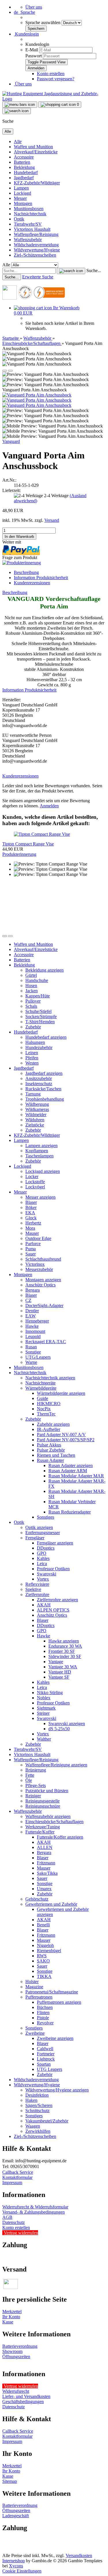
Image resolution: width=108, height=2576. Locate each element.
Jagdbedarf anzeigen (44, 1073)
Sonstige (33, 1352)
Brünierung (36, 1770)
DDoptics (46, 1548)
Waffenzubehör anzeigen (48, 1816)
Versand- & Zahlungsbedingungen (34, 2212)
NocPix (44, 1409)
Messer (20, 198)
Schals (31, 1006)
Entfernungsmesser (43, 1533)
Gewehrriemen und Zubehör (51, 1904)
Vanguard (11, 441)
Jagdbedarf (24, 178)
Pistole (43, 2018)
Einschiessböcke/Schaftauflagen (54, 1822)
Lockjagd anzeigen (43, 1171)
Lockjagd (22, 193)
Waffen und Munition (33, 147)
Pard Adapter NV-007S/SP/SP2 (66, 1440)
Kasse (8, 2322)
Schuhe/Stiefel (38, 1011)
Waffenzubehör (28, 240)
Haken (31, 2100)
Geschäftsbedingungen (23, 2402)
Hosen (31, 986)
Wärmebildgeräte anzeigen (61, 1393)
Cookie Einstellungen (22, 2571)
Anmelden (49, 806)
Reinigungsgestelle (42, 1801)
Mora (30, 1228)
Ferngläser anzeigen (55, 1543)
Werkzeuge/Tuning (43, 1827)
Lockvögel (35, 1187)
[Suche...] (71, 271)
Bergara (33, 1290)
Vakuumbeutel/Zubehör (47, 2121)
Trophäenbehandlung (45, 1099)
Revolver (45, 2023)
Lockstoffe (35, 1182)
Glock (31, 1218)
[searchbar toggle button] (17, 111)
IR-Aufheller (49, 1429)
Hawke (32, 1326)
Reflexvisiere (37, 1584)
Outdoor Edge (38, 1238)
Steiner (43, 1713)
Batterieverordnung (20, 2346)
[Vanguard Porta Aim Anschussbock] (37, 395)
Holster (32, 1982)
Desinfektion (37, 2095)
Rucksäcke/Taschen (43, 1089)
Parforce (33, 1244)
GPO (42, 1553)
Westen (32, 1063)
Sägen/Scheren (39, 2105)
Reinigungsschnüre (43, 1806)
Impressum (12, 2183)
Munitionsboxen (29, 209)
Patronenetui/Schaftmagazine (52, 1992)
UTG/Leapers (38, 1357)
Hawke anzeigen (64, 1641)
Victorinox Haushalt (32, 229)
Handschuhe (37, 980)
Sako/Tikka (47, 1873)
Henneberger (37, 1321)
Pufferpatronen (39, 1997)
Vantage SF (59, 1677)
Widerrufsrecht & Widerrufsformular (35, 2207)
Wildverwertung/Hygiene (37, 250)
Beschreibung (26, 572)
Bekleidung (24, 167)
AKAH (44, 1605)
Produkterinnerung (19, 854)
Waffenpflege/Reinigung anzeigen (56, 1765)
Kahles (43, 1558)
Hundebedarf (26, 172)
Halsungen (35, 1042)
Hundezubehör (39, 1047)
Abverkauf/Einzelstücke (36, 152)
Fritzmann (46, 1863)
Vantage (56, 1662)
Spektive (33, 1589)
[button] (24, 12)
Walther (44, 1739)
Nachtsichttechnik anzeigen (50, 1378)
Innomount (35, 1331)
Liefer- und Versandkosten (26, 2396)
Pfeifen (32, 1058)
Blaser (31, 1202)
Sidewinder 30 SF (65, 1656)
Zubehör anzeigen (53, 1424)
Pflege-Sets (36, 1785)
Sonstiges (46, 1517)
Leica (42, 1564)
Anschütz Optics (40, 1285)
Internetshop (14, 2561)
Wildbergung (37, 1104)
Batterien (22, 162)
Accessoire (24, 157)
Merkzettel (12, 2312)
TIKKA (44, 1976)
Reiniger (33, 1796)
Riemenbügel (49, 1951)
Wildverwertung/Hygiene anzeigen (57, 2090)
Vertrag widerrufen (21, 2233)
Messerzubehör (39, 1269)
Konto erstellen (51, 74)
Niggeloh (45, 1945)
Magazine (34, 1987)
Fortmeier (46, 2054)
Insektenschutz (39, 1084)
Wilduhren (35, 1120)
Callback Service (18, 2172)
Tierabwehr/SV (28, 224)
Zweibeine (35, 2033)
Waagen (33, 2126)
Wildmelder (36, 1115)
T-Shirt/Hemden (40, 1022)
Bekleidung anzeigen (44, 970)
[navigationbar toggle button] (20, 105)
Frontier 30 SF (62, 1651)
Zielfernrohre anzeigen (57, 1600)
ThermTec (46, 1414)
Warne (31, 1362)
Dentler (32, 1311)
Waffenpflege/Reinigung (36, 234)
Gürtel (31, 975)
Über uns (34, 7)
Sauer (31, 1254)
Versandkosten (79, 2556)
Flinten (43, 2012)
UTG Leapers (50, 2069)
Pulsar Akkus (49, 1445)
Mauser (32, 1233)
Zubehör (33, 1027)
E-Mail (32, 50)
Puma (31, 1249)
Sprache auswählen (43, 23)
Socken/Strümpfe (41, 1016)
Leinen (32, 1053)
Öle (29, 1780)
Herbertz (33, 1223)
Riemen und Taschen (56, 1455)
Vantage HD (60, 1672)
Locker (32, 1176)
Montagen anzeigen (43, 1280)
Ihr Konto (11, 2317)
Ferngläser (35, 1538)
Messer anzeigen (40, 1197)
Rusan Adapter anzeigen (71, 1465)
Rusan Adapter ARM (68, 1471)
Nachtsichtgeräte (40, 1383)
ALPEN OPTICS (53, 1610)
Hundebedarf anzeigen (46, 1037)
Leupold (33, 1336)
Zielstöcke (35, 1125)
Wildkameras (37, 1109)
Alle (18, 141)
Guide (42, 1398)
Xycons (16, 2566)
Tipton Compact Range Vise (28, 844)
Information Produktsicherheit (41, 578)
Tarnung (33, 1094)
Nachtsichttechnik (30, 214)
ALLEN (45, 1847)
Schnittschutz (37, 2111)
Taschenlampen (39, 1156)
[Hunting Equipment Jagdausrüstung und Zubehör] (54, 99)
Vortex (43, 1579)
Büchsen (45, 2007)
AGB (7, 2217)
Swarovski (47, 1574)
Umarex (44, 1889)
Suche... (94, 271)
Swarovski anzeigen (67, 1723)
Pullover (33, 1001)
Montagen (23, 203)
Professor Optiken (53, 1569)
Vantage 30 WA (63, 1667)
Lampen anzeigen (41, 1146)
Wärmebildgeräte (41, 1388)
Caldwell (45, 2049)
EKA (30, 1213)
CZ (28, 1300)
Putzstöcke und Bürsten (47, 1791)
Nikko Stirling (50, 1693)
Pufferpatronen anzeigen (59, 2002)
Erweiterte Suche (38, 277)
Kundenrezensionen (32, 583)
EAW (31, 1316)
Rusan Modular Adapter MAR (76, 1476)
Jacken (32, 991)
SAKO (43, 1961)
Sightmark (46, 1708)
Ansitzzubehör (39, 1078)
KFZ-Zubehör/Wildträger (37, 183)
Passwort (34, 56)
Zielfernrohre (37, 1594)
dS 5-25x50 (59, 1729)
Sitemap (10, 2481)
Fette (30, 1775)
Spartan (44, 2064)
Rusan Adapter (50, 1460)
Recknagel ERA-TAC (46, 1342)
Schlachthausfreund (43, 1259)
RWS (42, 1956)
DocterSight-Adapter (44, 1305)
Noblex (44, 1698)
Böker (31, 1207)
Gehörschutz (37, 1899)
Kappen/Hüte (38, 996)
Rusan (31, 1347)
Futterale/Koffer (40, 1832)
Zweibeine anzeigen (55, 2038)
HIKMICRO (49, 1404)
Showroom (12, 2351)
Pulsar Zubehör (51, 1450)
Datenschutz (14, 2222)
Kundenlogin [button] (26, 34)
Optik (19, 219)
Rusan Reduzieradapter (70, 1512)
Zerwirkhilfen (38, 2131)
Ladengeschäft (16, 2516)
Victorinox (35, 1264)
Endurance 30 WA (65, 1646)
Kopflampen (37, 1151)
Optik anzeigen (39, 1527)
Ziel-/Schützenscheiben (35, 255)
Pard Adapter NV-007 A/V (61, 1435)
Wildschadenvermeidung (36, 245)
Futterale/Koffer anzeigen (60, 1837)
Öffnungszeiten (16, 2357)
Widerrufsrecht (16, 2391)
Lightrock (46, 2059)
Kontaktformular (17, 2177)
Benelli (43, 1925)
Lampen (21, 188)
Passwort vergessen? (56, 79)
